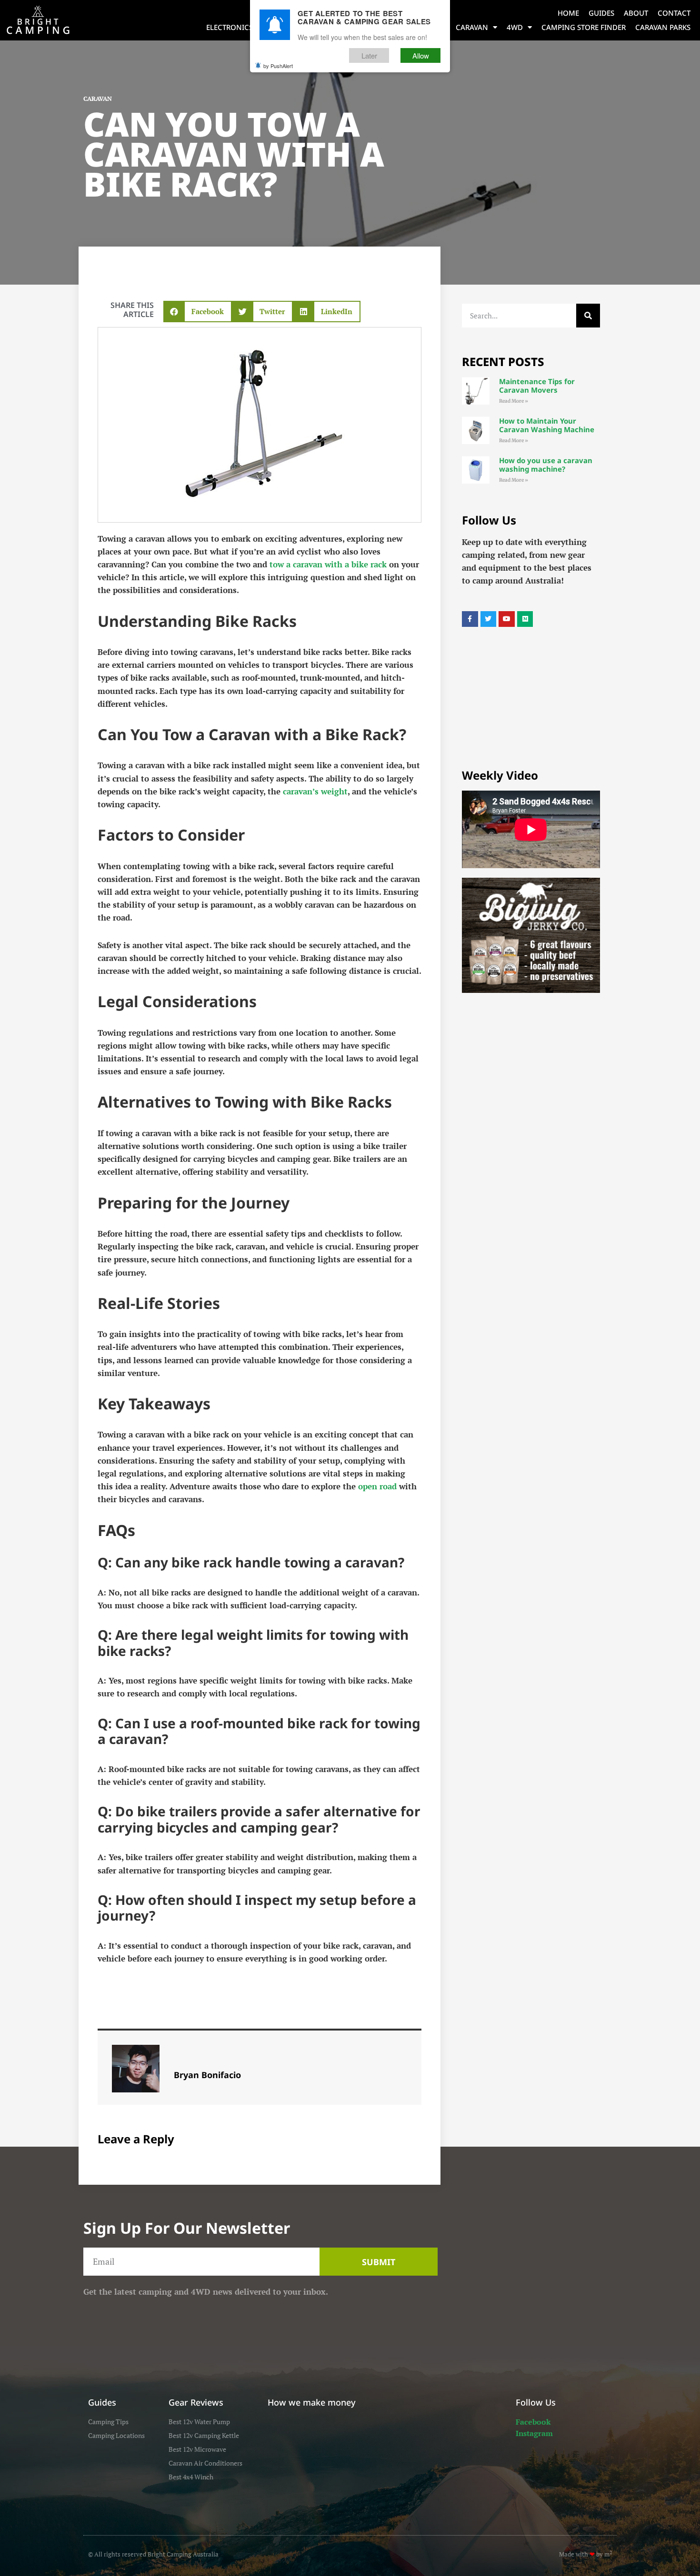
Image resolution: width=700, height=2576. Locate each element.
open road (377, 1486)
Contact (674, 13)
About (636, 13)
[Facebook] (470, 619)
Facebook (533, 2422)
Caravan (472, 27)
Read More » (514, 401)
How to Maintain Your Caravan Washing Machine (547, 425)
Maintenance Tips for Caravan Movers (537, 386)
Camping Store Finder (584, 27)
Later (369, 55)
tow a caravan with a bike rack (328, 564)
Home (568, 13)
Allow (421, 55)
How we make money (312, 2402)
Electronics (230, 27)
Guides (601, 13)
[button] (198, 312)
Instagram (534, 2433)
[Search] (588, 316)
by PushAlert (278, 66)
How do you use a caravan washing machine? (546, 465)
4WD (515, 27)
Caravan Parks (663, 27)
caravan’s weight (315, 791)
